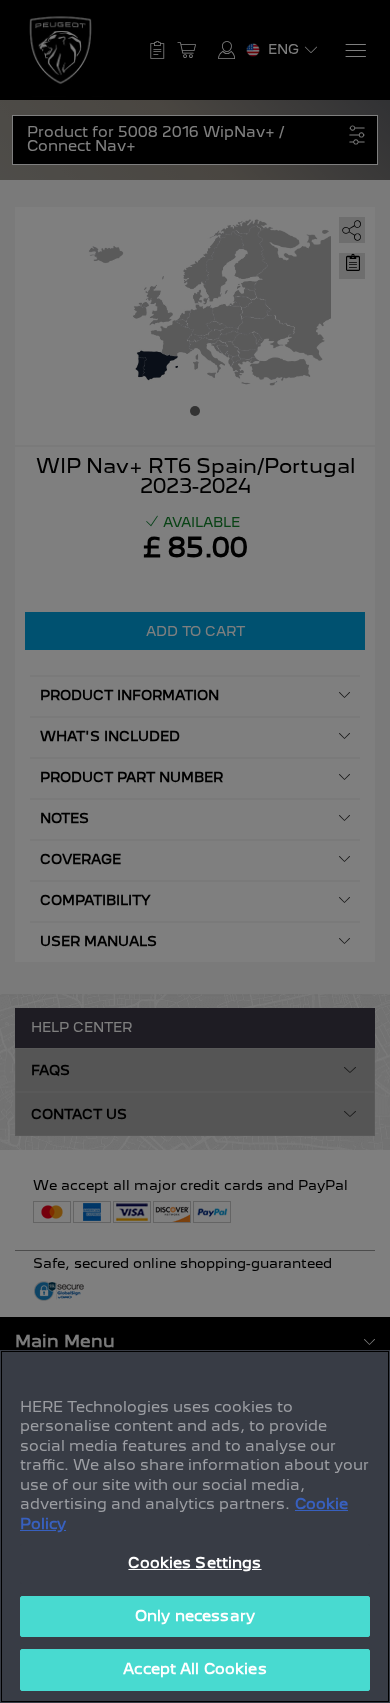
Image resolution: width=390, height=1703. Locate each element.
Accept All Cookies (194, 1669)
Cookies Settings (194, 1563)
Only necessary (195, 1616)
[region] (195, 1526)
